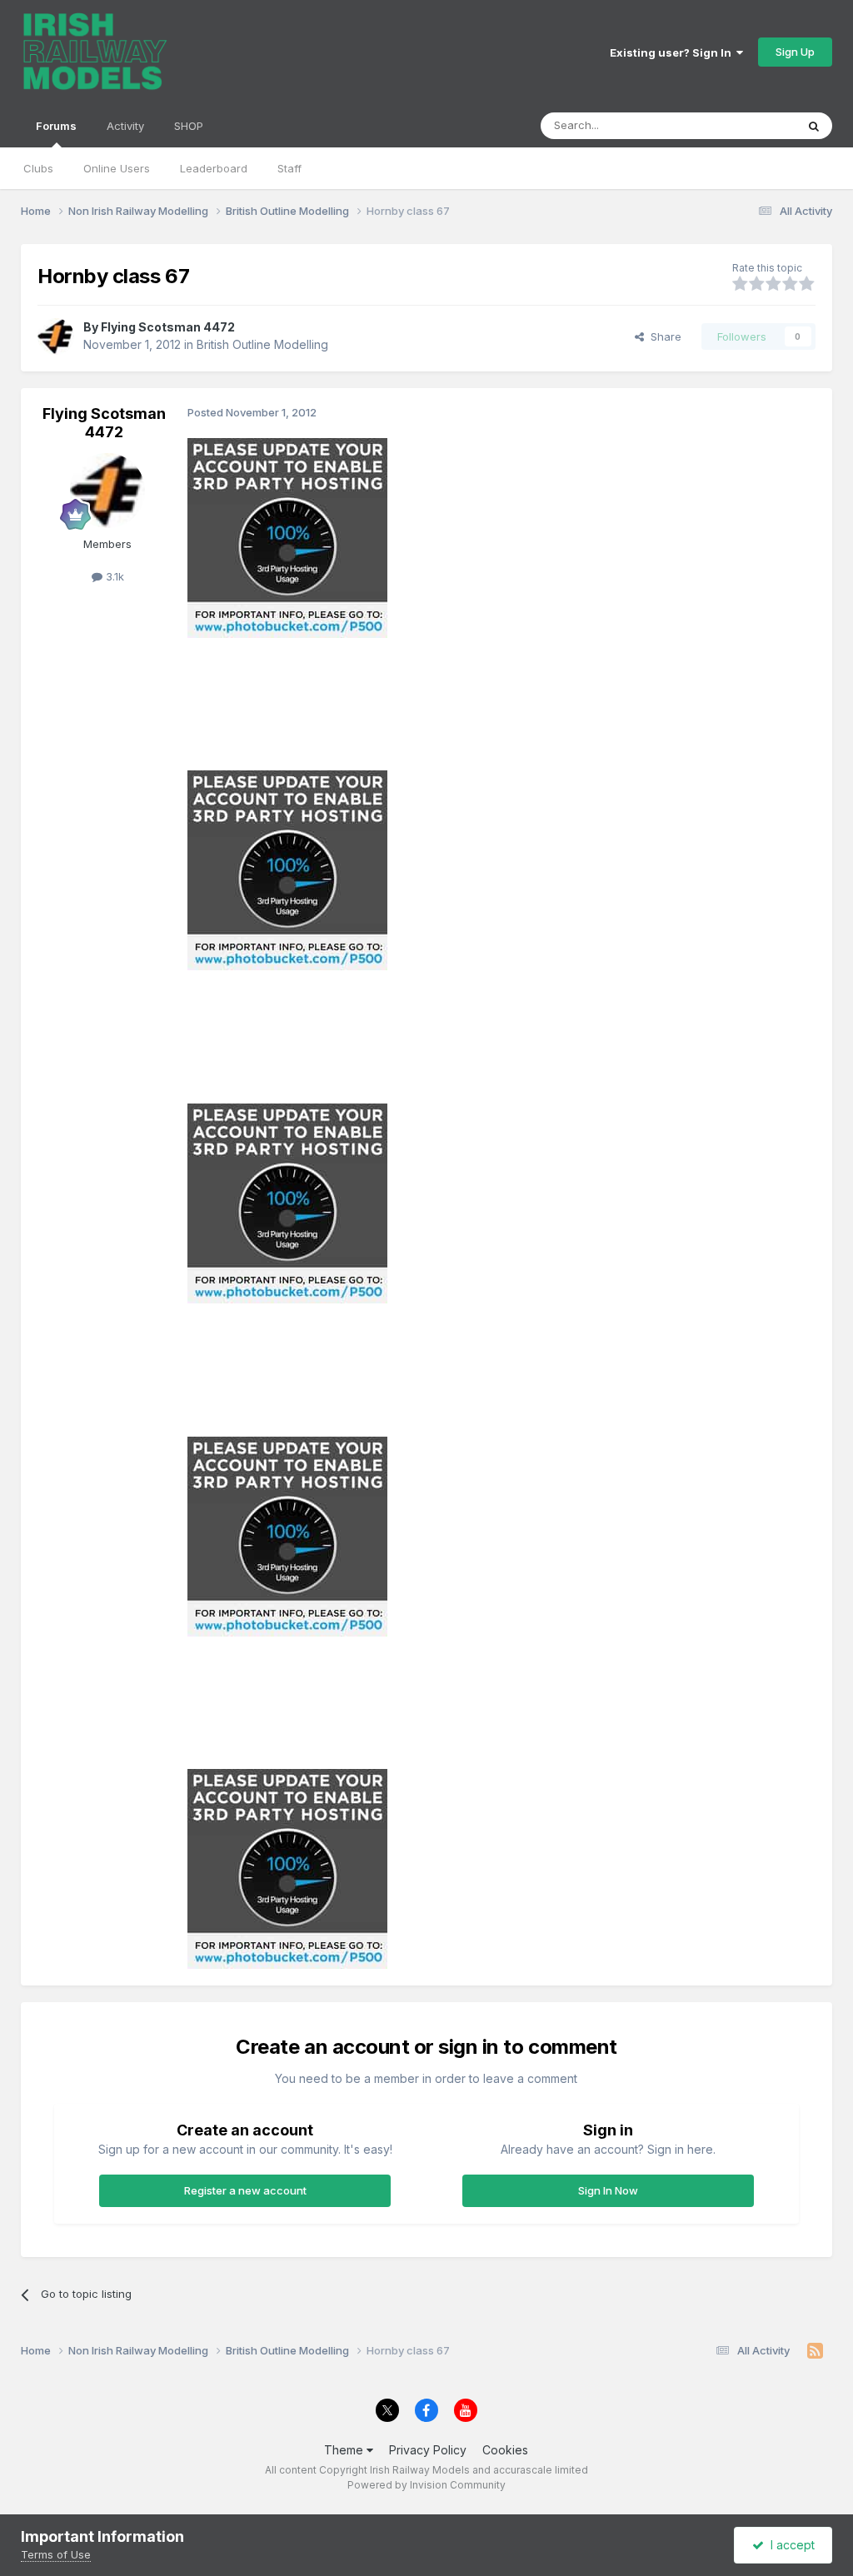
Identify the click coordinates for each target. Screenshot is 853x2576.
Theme (345, 2450)
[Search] (814, 126)
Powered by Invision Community (426, 2485)
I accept (789, 2545)
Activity (125, 126)
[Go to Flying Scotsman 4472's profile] (56, 336)
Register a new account (245, 2190)
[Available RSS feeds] (815, 2351)
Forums (56, 126)
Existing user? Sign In (673, 52)
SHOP (189, 126)
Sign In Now (608, 2190)
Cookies (505, 2450)
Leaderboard (214, 168)
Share (663, 336)
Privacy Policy (428, 2450)
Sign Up (795, 52)
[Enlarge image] (287, 537)
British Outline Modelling (262, 344)
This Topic (747, 125)
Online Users (117, 168)
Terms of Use (56, 2554)
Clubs (38, 168)
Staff (289, 168)
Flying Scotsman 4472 (168, 327)
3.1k (113, 576)
